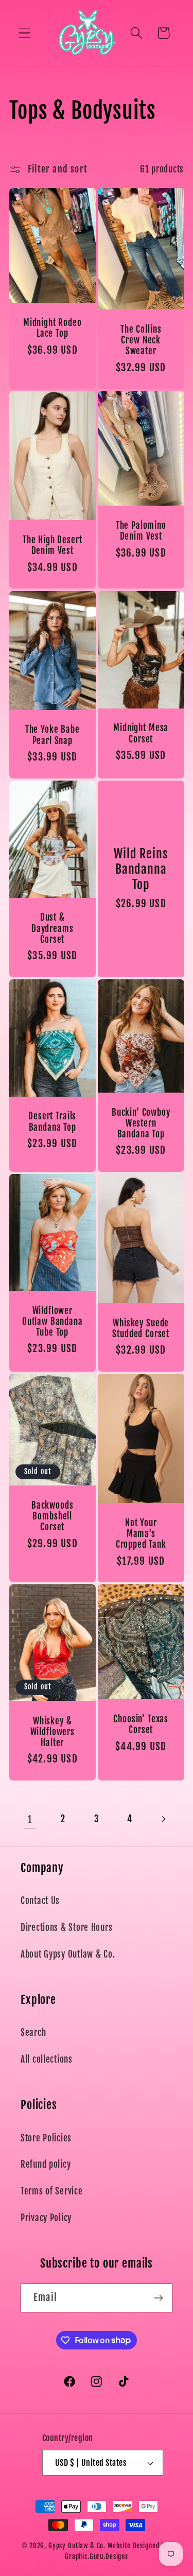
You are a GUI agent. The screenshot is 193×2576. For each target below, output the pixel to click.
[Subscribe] (158, 2298)
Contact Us (40, 1901)
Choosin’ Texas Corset (141, 1724)
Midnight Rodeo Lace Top (52, 328)
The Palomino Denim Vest (141, 531)
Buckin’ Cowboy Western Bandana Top (141, 1123)
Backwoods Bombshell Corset (52, 1516)
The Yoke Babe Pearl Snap (52, 735)
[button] (25, 33)
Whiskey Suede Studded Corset (141, 1328)
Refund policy (46, 2164)
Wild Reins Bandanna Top (141, 869)
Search (33, 2033)
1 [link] (30, 1819)
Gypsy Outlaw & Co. (77, 2546)
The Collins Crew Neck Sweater (141, 340)
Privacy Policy (46, 2218)
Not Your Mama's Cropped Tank (141, 1534)
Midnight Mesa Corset (141, 733)
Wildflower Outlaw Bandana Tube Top (52, 1321)
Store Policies (46, 2138)
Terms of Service (52, 2191)
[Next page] (163, 1819)
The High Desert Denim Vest (52, 545)
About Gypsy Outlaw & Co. (68, 1954)
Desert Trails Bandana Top (52, 1121)
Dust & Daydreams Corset (52, 928)
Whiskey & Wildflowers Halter (52, 1732)
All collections (47, 2059)
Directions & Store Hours (66, 1927)
